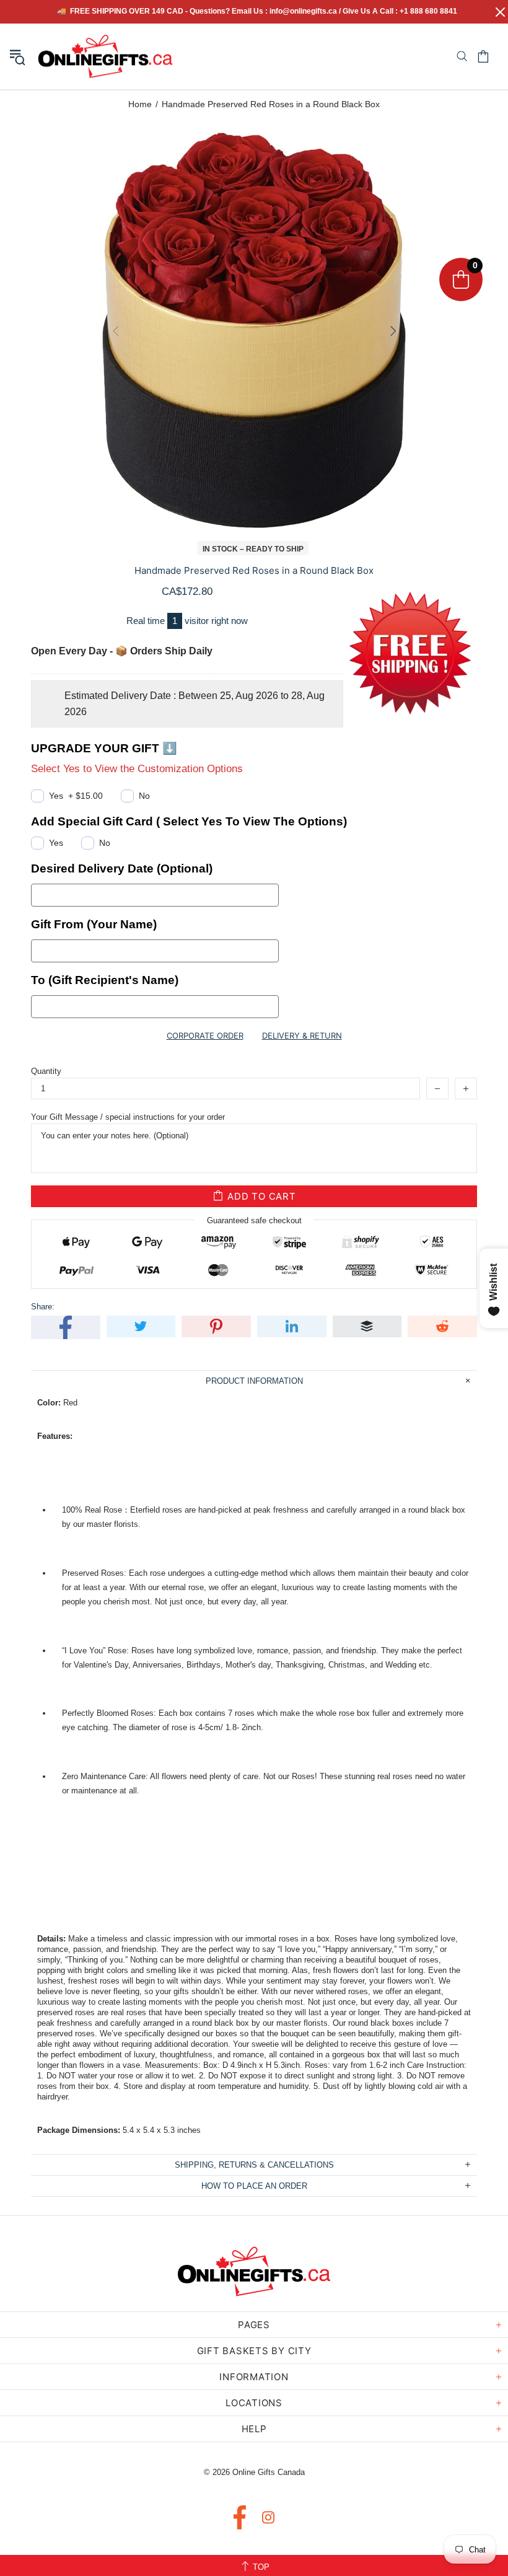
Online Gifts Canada (105, 56)
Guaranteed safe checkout (254, 1220)
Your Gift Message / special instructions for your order (128, 1117)
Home (140, 104)
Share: (43, 1307)
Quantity (46, 1071)
